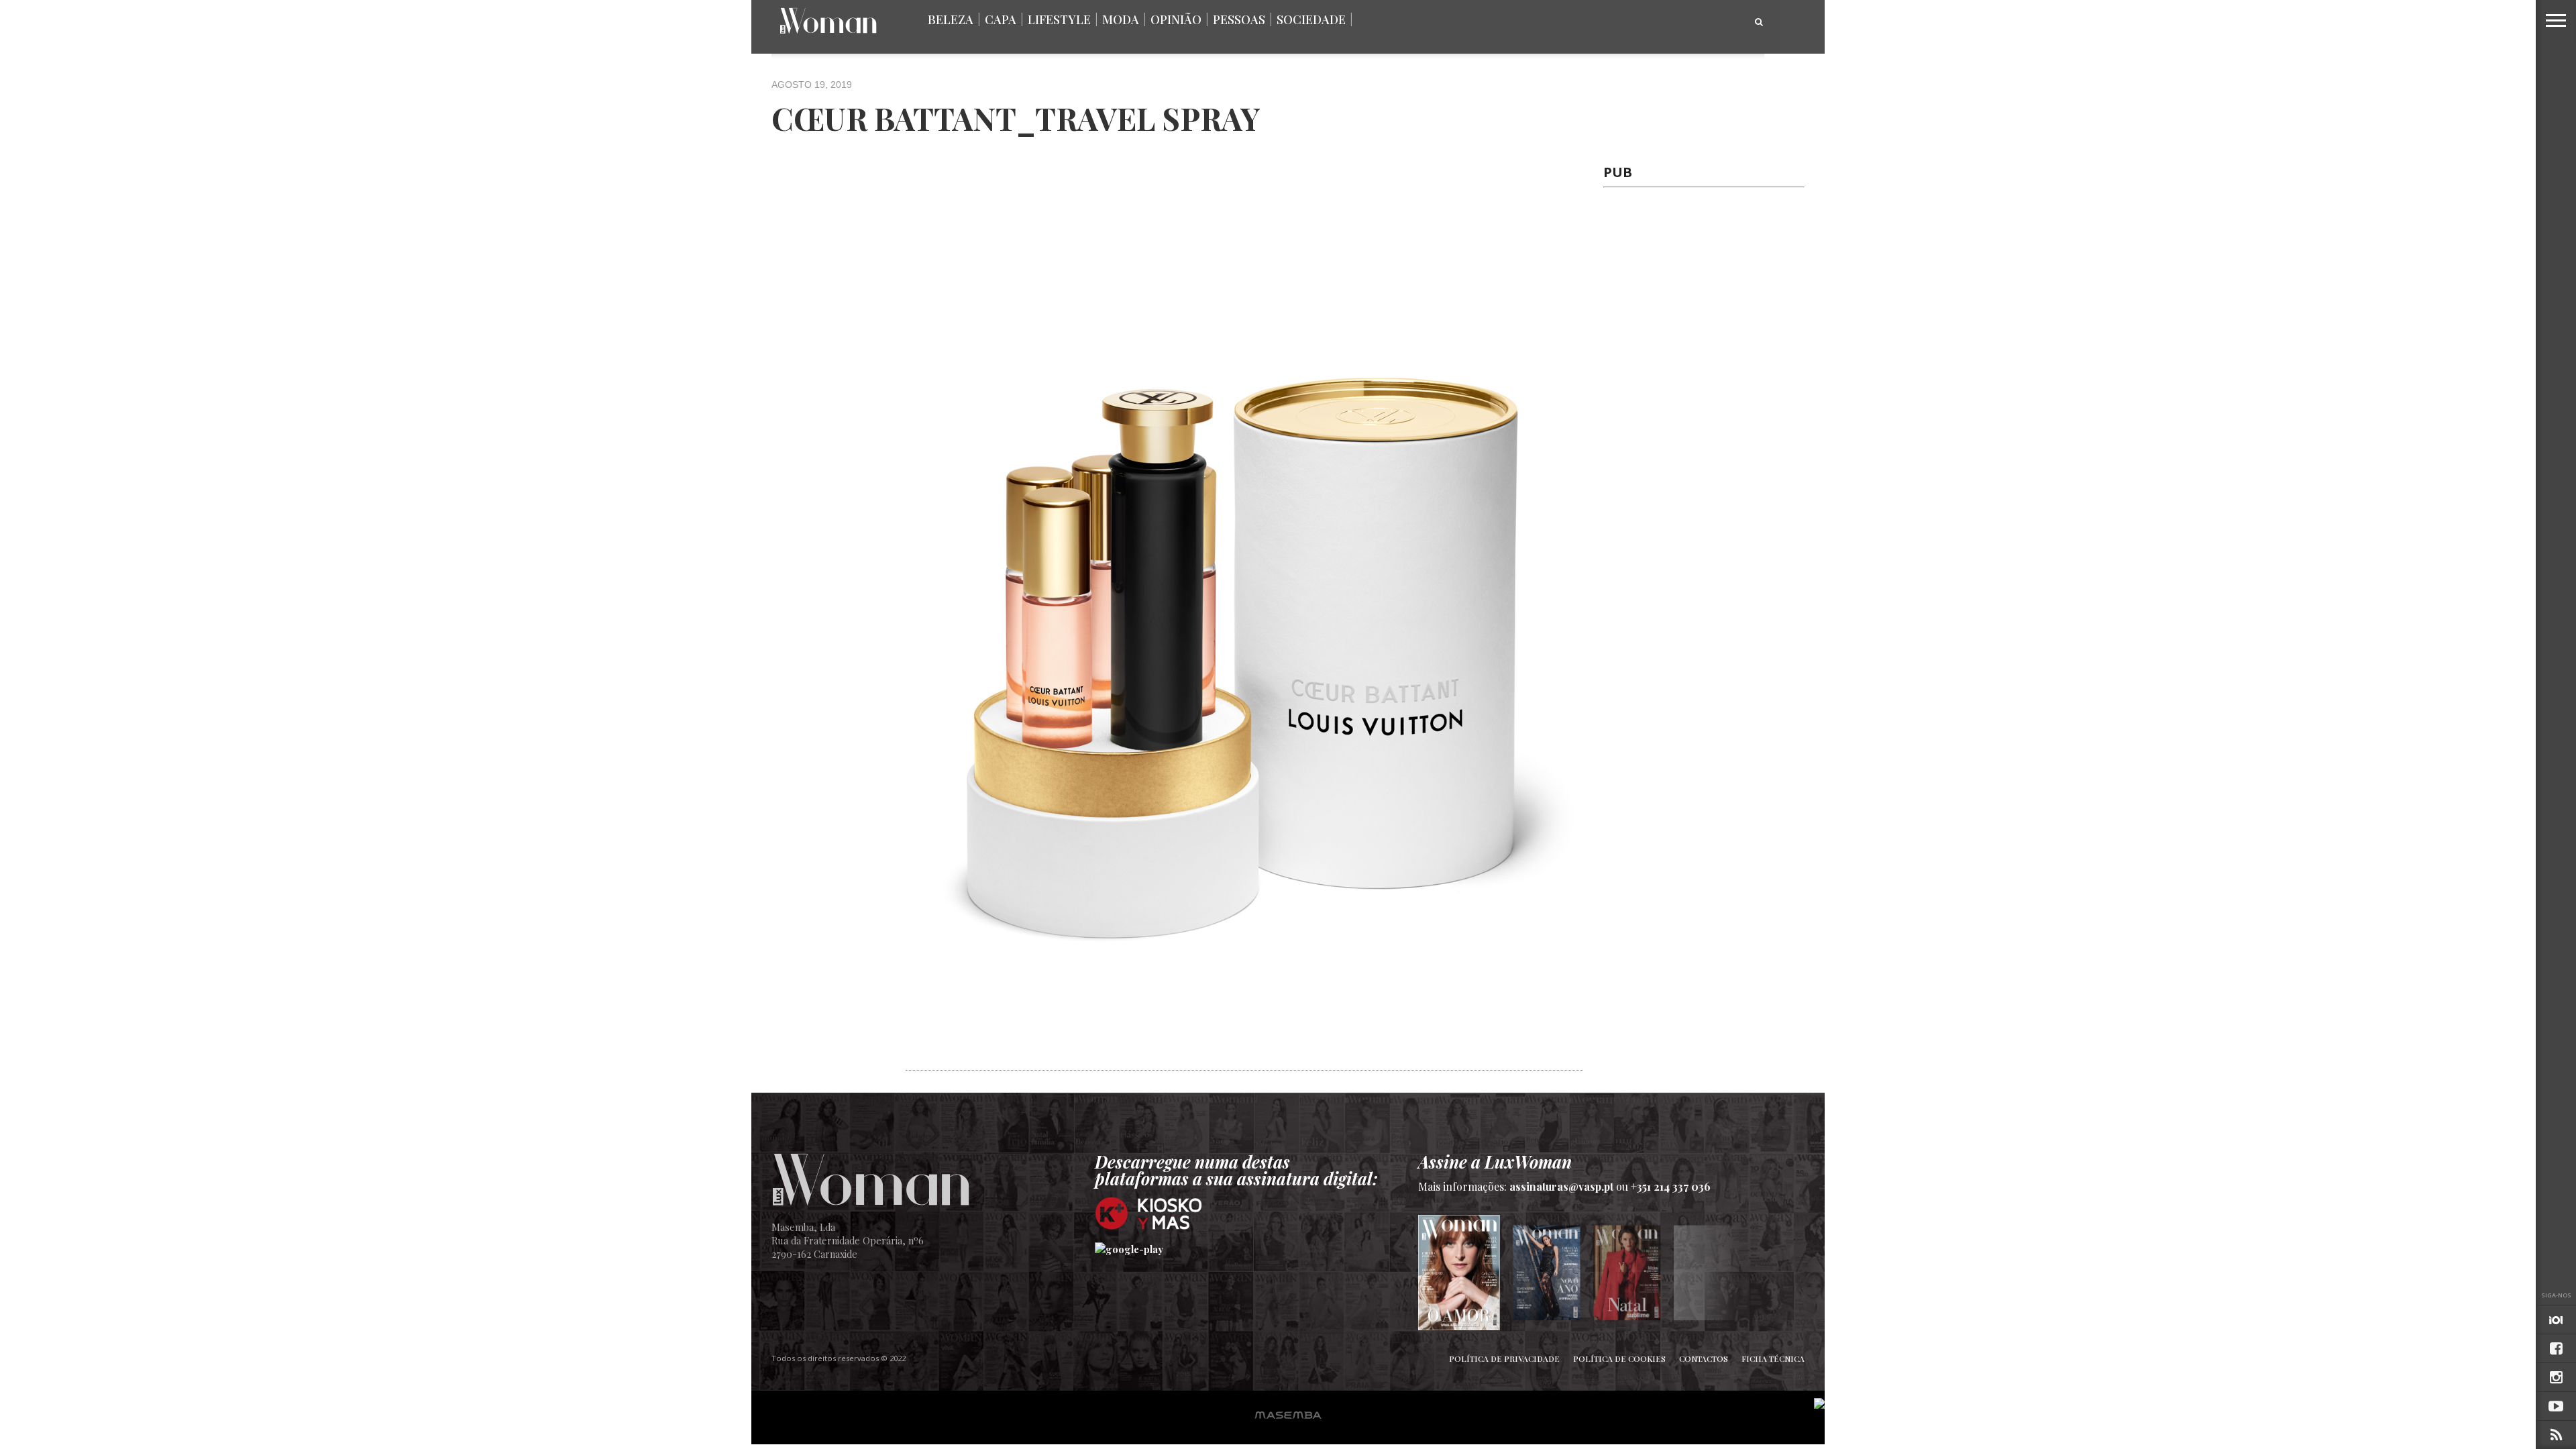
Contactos (1704, 1358)
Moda (1121, 19)
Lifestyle (1059, 19)
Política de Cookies (1619, 1358)
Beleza (951, 19)
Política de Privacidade (1504, 1358)
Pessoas (1239, 19)
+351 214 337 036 (1671, 1186)
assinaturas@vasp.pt (1561, 1186)
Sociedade (1311, 19)
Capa (1001, 19)
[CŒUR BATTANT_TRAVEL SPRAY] (1244, 1063)
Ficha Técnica (1773, 1358)
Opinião (1176, 19)
